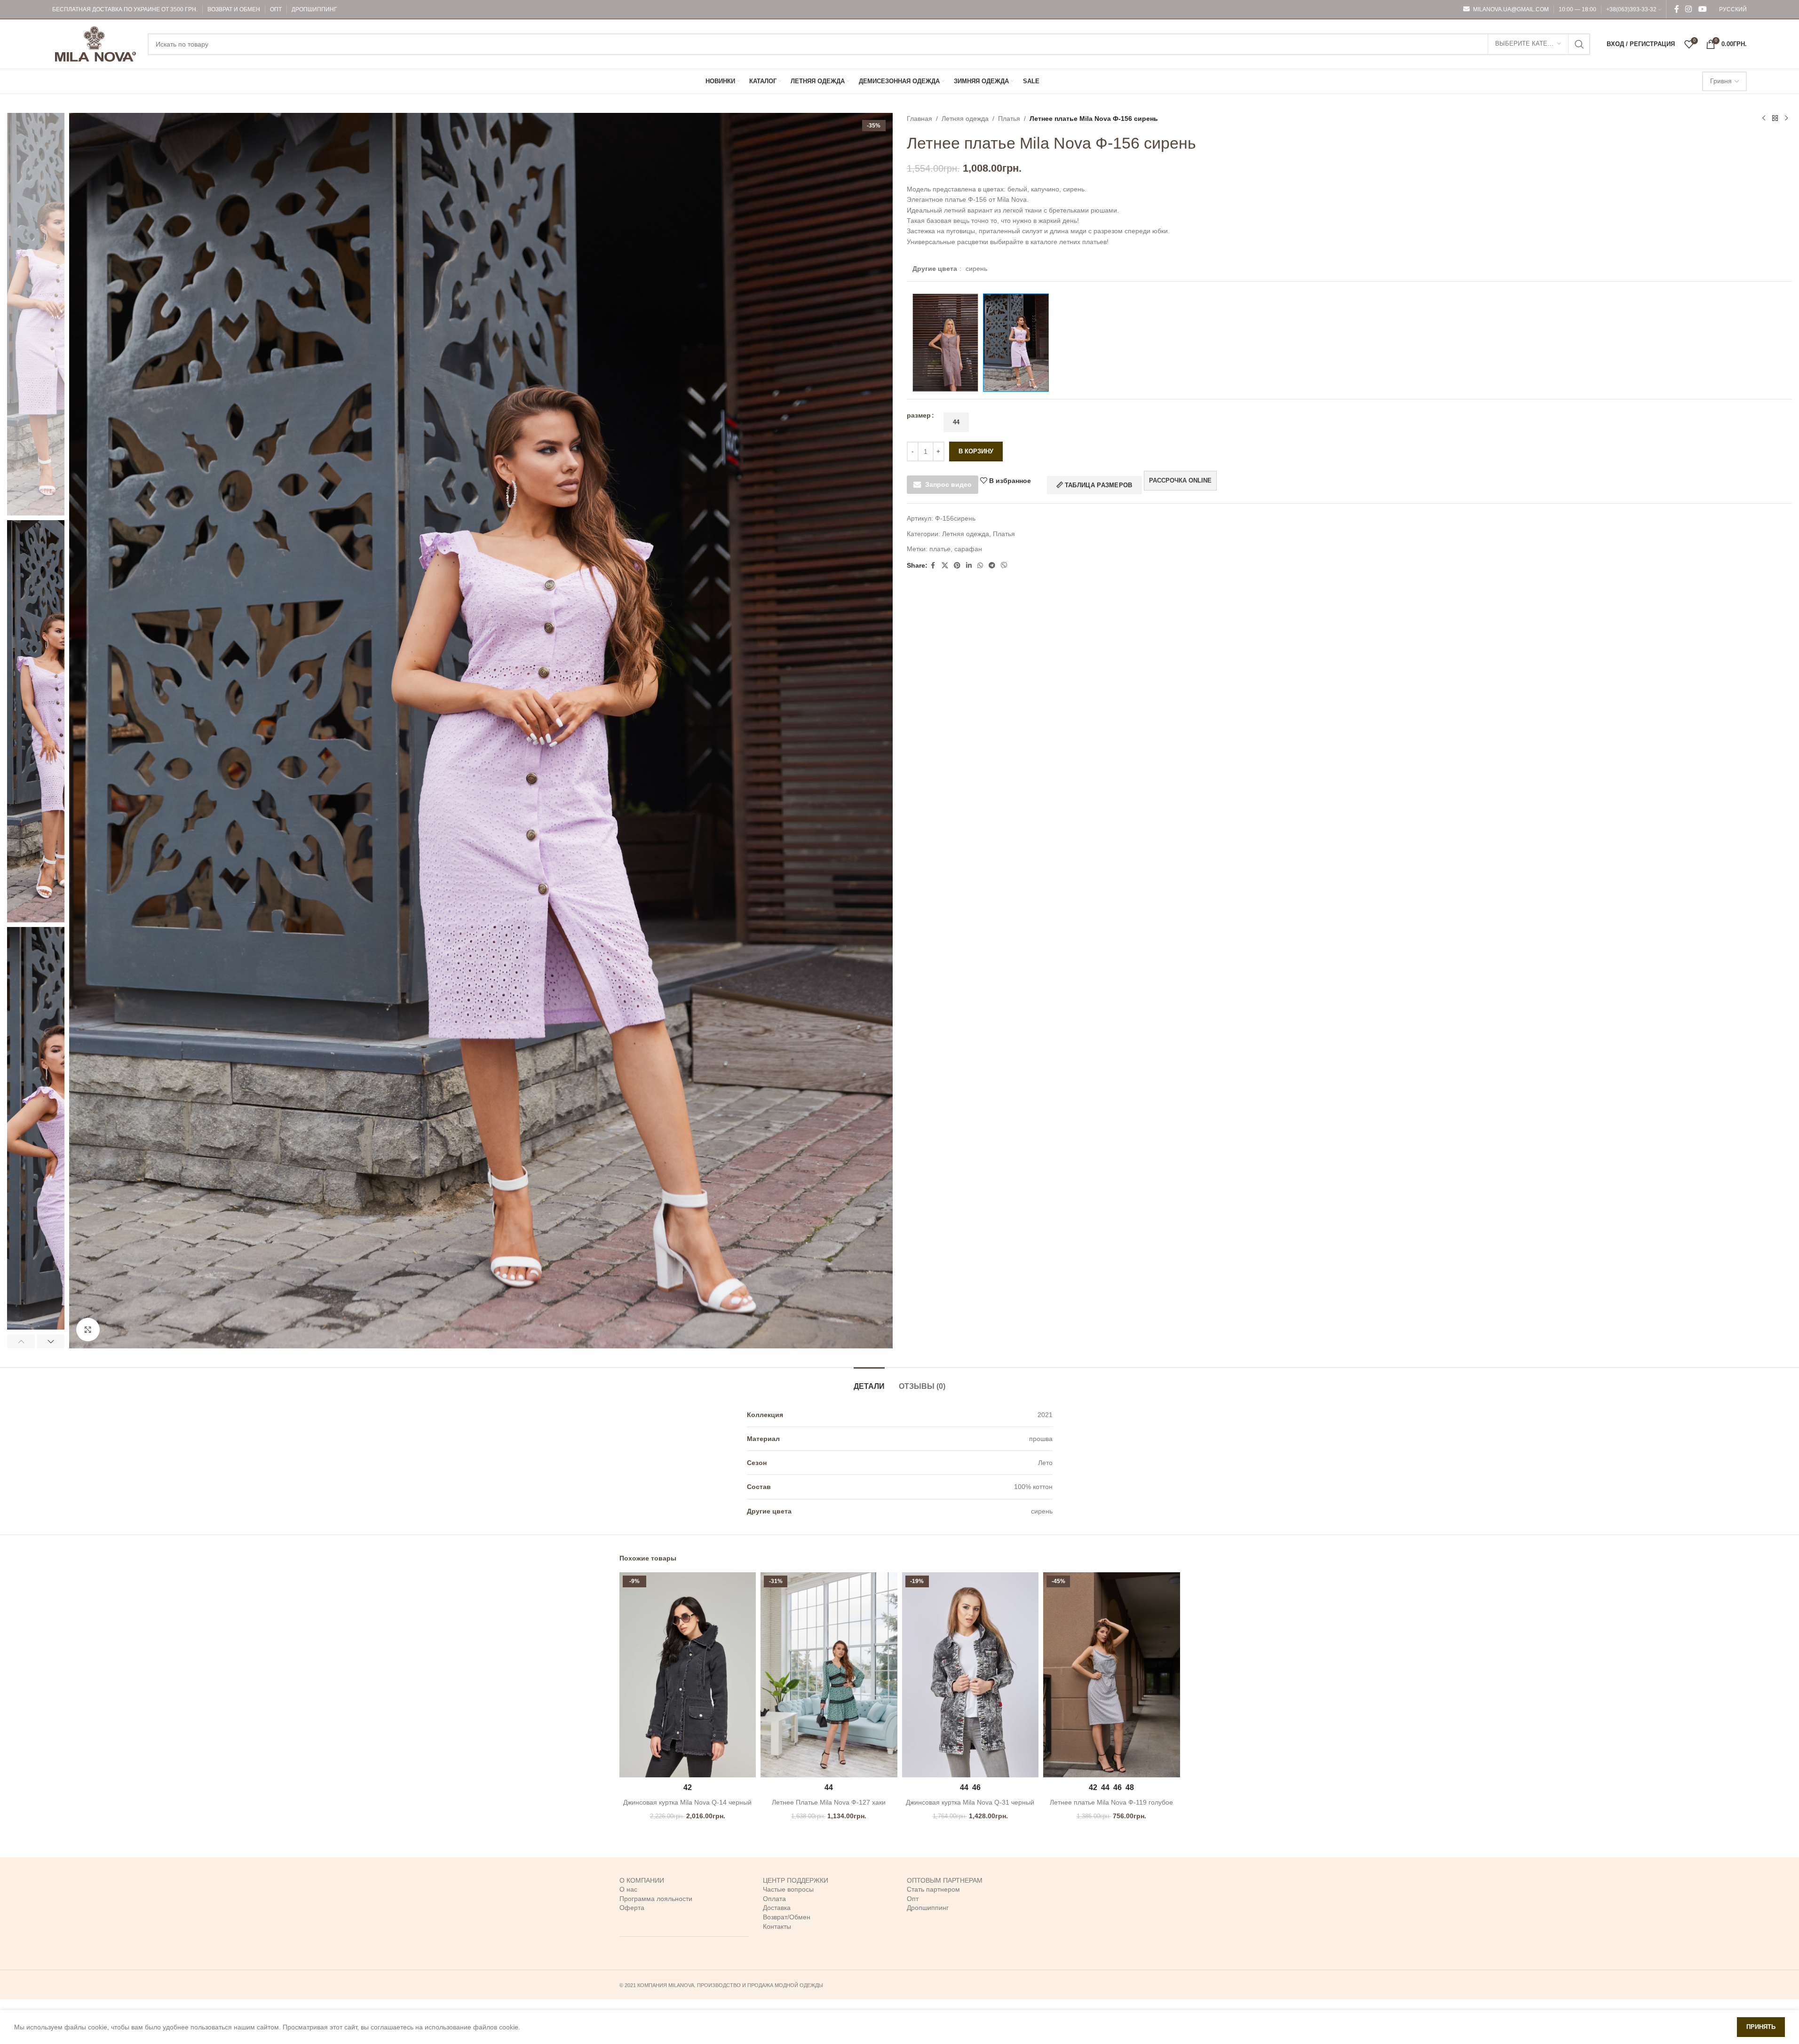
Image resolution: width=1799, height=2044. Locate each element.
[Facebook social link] (1677, 9)
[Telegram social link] (992, 566)
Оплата (774, 1899)
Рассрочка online (1180, 480)
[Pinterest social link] (957, 566)
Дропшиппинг (928, 1908)
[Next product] (1786, 119)
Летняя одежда (965, 119)
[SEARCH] (1579, 44)
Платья (1009, 119)
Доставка (777, 1908)
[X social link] (945, 566)
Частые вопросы (788, 1889)
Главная (919, 119)
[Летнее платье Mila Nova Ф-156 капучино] (945, 343)
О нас (628, 1889)
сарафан (968, 549)
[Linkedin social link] (969, 566)
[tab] (869, 1382)
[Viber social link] (1004, 566)
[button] (21, 1341)
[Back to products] (1775, 119)
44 (956, 422)
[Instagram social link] (1689, 9)
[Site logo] (95, 43)
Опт (913, 1899)
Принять (1761, 2027)
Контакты (777, 1926)
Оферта (632, 1908)
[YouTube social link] (1702, 9)
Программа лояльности (656, 1899)
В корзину (976, 451)
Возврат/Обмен (787, 1917)
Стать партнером (933, 1889)
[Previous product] (1764, 119)
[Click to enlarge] (88, 1330)
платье (940, 549)
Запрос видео (948, 484)
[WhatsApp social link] (980, 566)
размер (919, 415)
